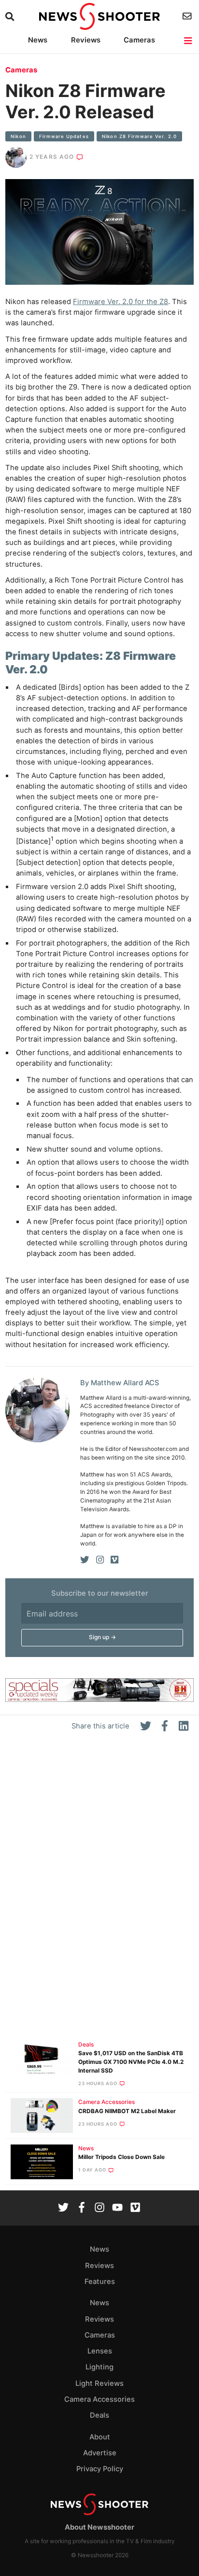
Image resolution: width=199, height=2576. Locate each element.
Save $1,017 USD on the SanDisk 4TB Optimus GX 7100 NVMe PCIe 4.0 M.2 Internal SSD (131, 2062)
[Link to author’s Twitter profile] (85, 1560)
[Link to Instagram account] (99, 2208)
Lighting (99, 2367)
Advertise (100, 2453)
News (38, 40)
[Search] (11, 17)
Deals (86, 2045)
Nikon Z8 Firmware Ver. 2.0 (139, 136)
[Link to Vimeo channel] (135, 2208)
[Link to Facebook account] (82, 2208)
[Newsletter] (188, 16)
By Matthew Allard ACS (120, 1383)
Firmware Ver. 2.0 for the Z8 (121, 302)
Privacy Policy (100, 2469)
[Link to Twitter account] (63, 2208)
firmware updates (64, 136)
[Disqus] (99, 1890)
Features (100, 2282)
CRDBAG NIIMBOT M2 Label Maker (127, 2111)
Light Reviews (99, 2383)
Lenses (100, 2351)
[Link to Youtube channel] (117, 2208)
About (100, 2437)
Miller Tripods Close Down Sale (121, 2157)
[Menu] (189, 41)
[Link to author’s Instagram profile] (100, 1560)
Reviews (86, 40)
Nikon (18, 136)
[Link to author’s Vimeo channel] (114, 1560)
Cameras (139, 40)
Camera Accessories (107, 2102)
